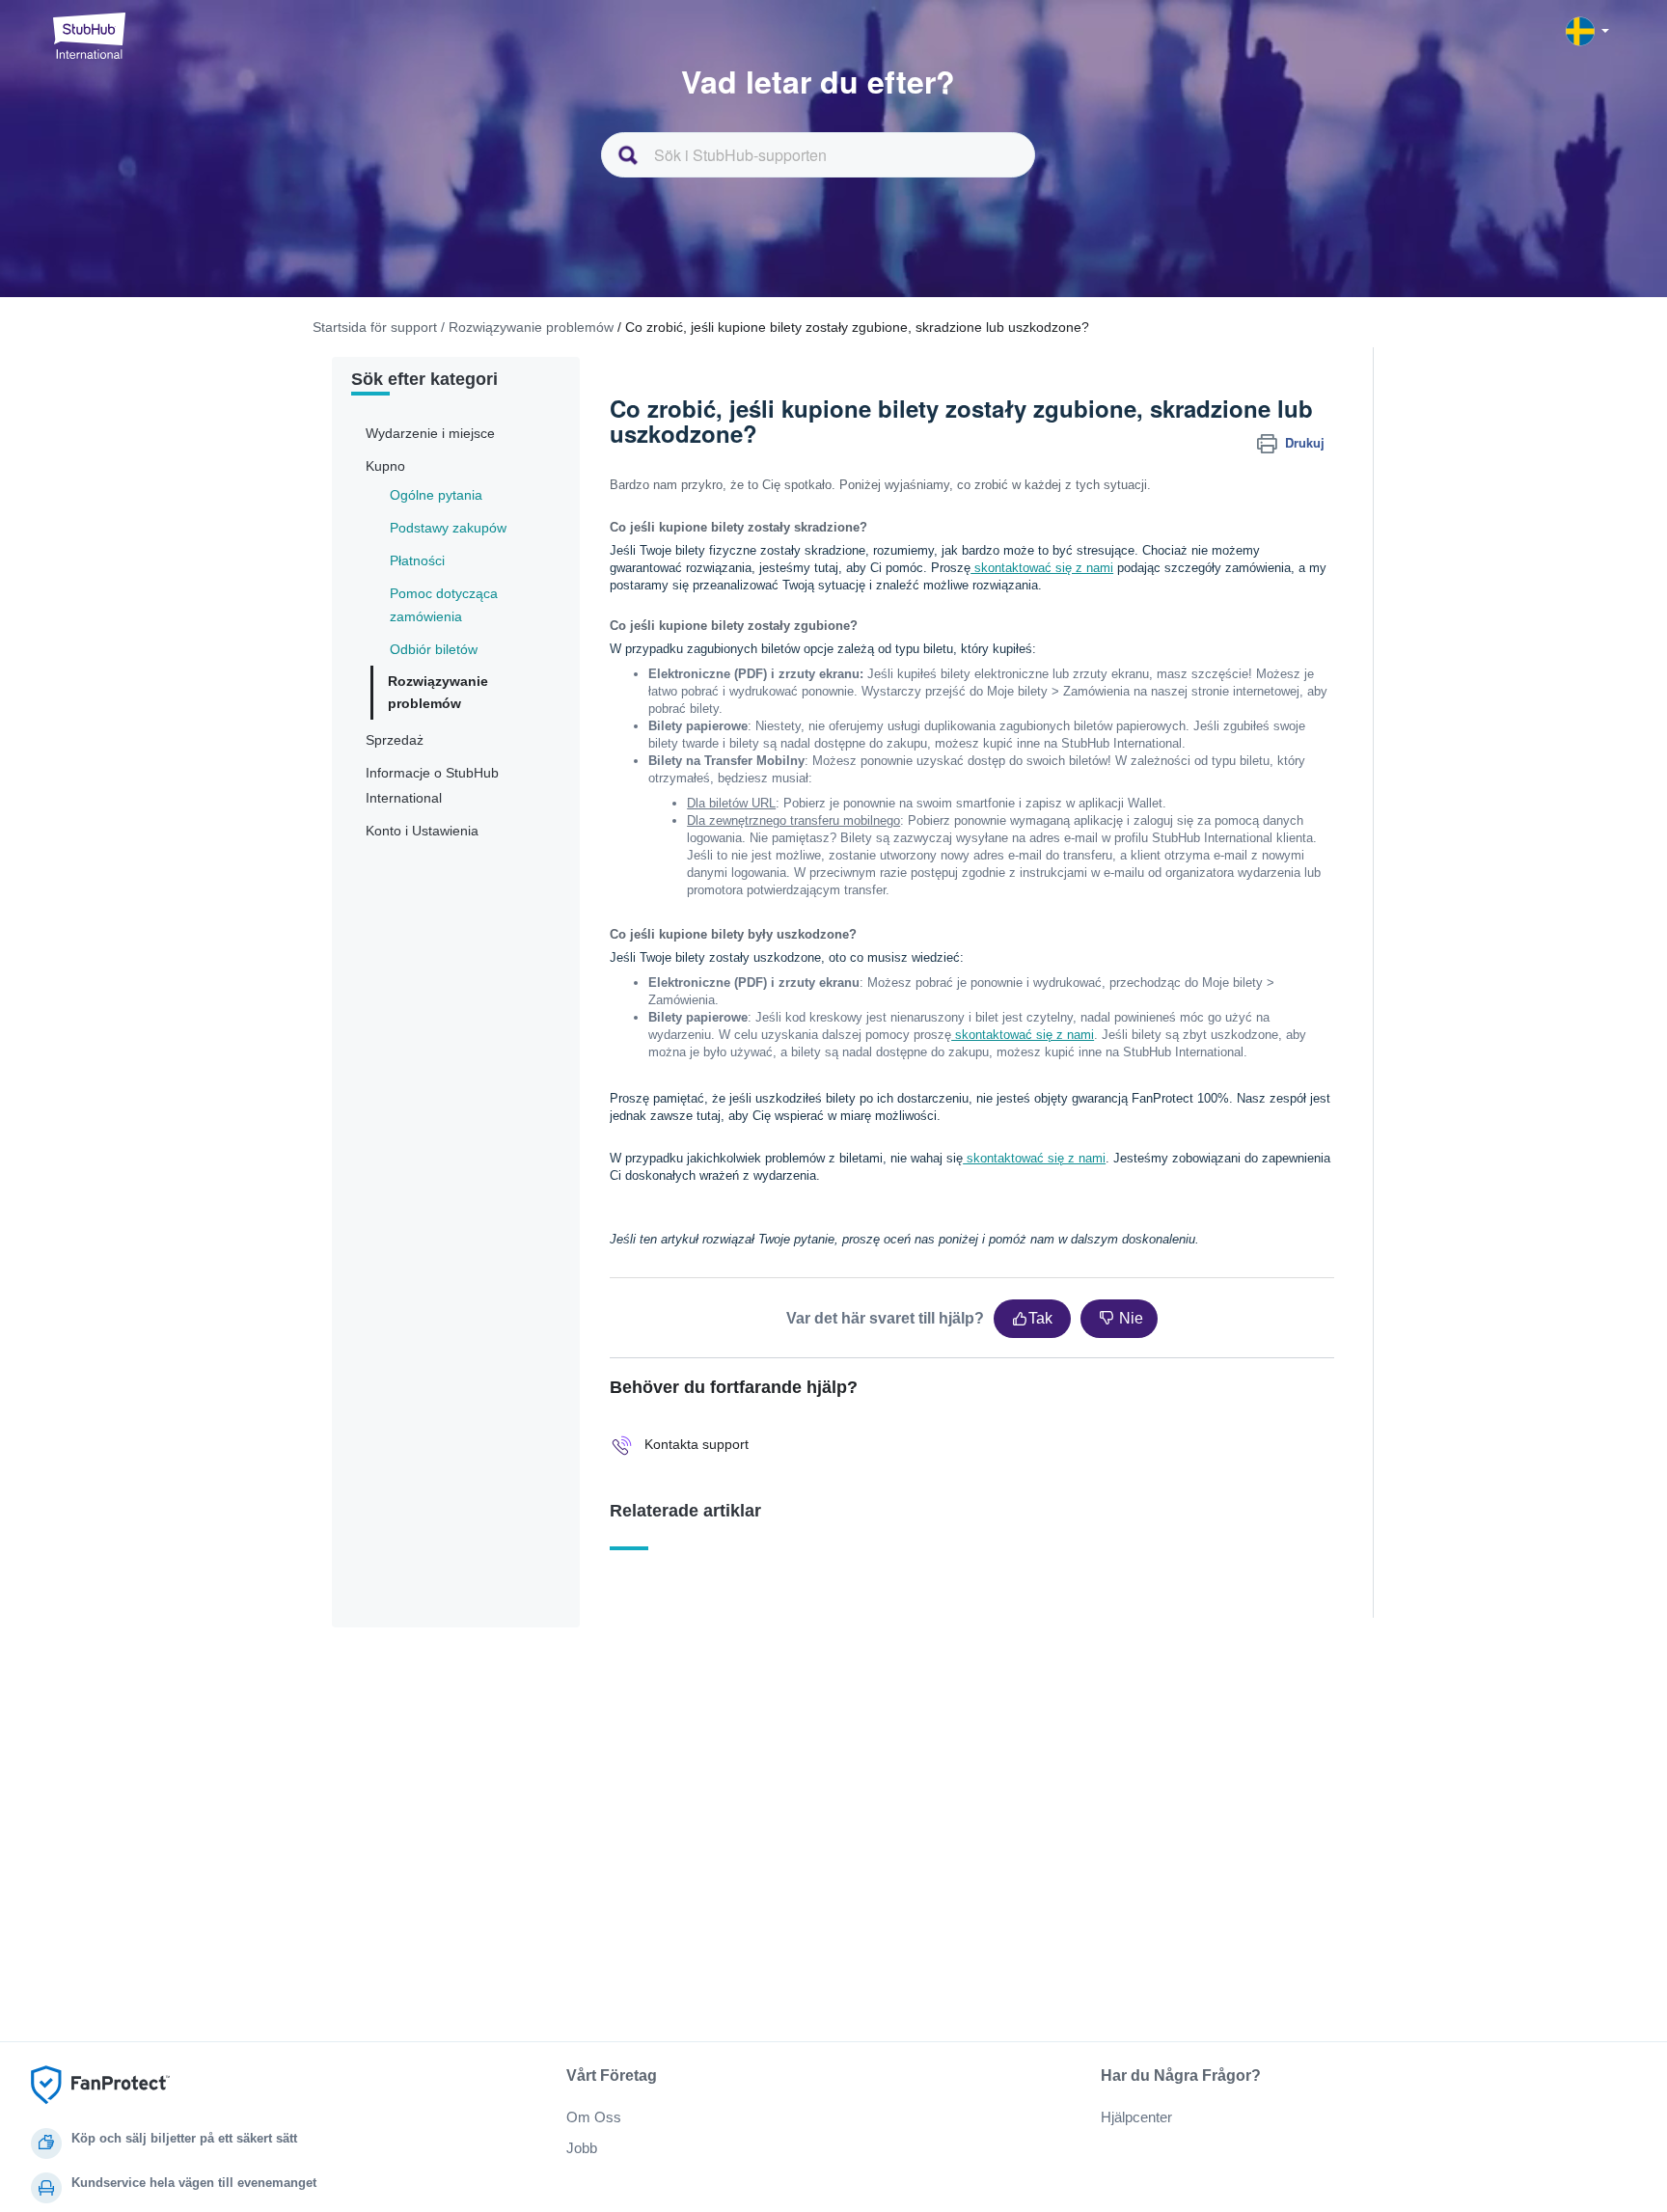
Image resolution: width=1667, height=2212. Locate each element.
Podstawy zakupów (448, 528)
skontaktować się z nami (1042, 568)
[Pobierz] (798, 875)
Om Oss (594, 2117)
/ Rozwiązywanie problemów (527, 327)
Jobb (582, 2148)
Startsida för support (375, 327)
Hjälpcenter (1136, 2117)
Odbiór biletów (434, 649)
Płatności (417, 560)
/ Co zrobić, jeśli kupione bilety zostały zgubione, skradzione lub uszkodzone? (853, 327)
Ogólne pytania (436, 495)
